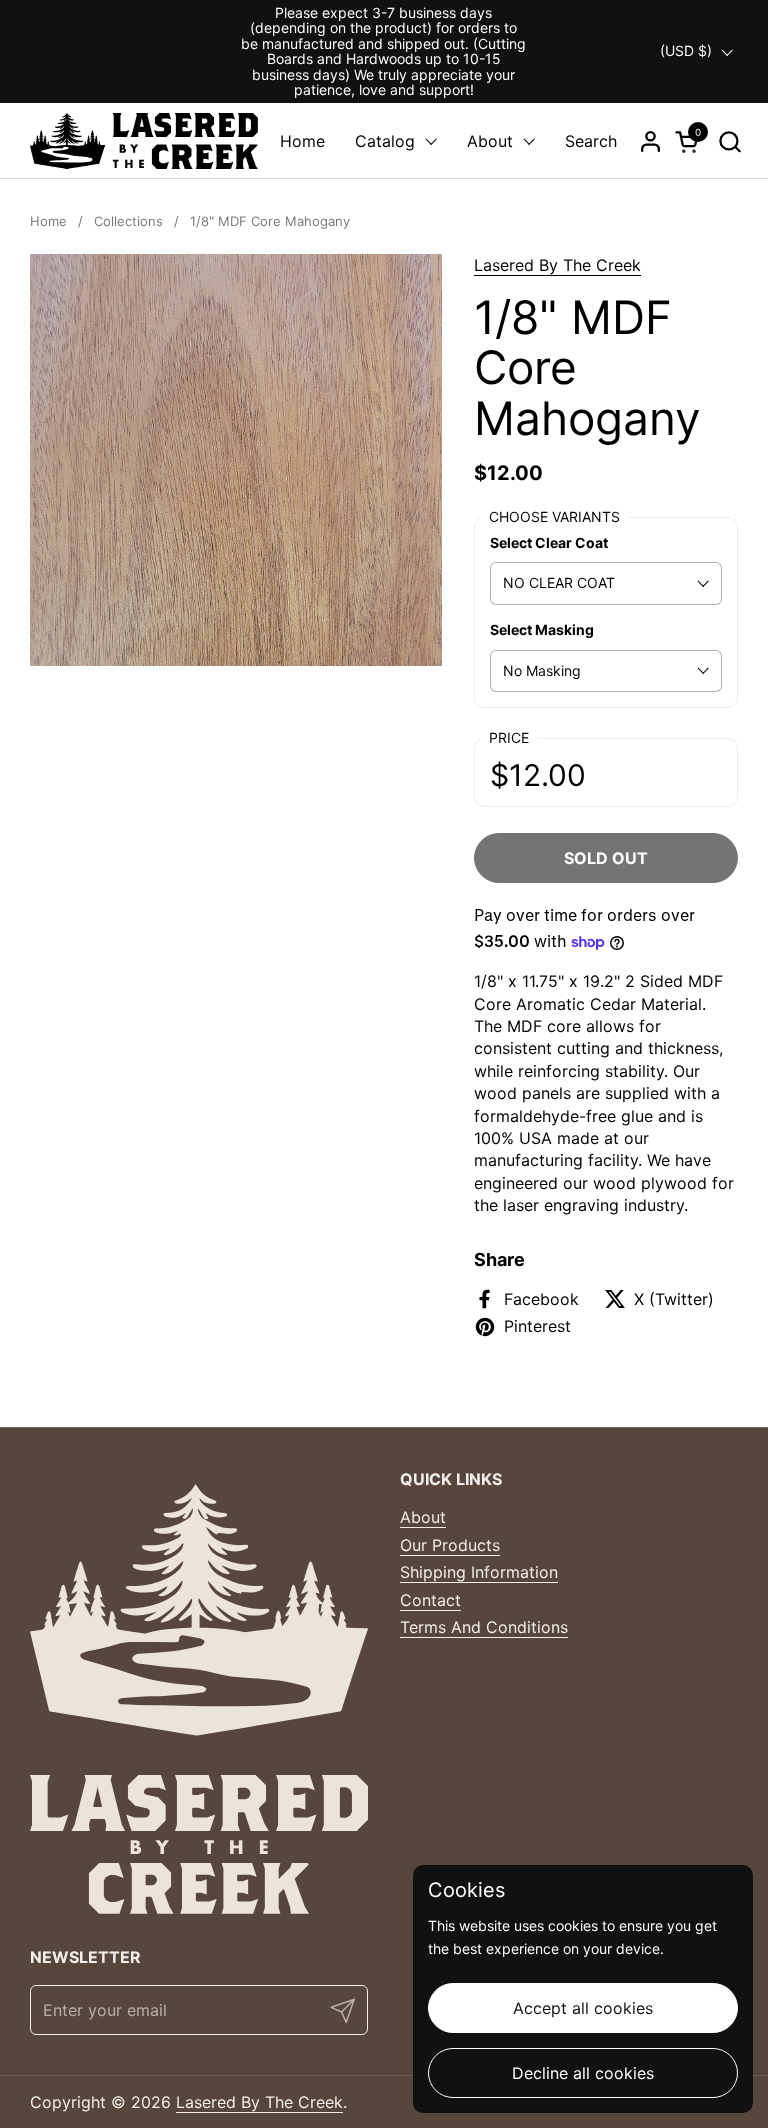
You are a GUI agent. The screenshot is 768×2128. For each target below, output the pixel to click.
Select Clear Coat (549, 542)
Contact (430, 1600)
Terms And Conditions (484, 1627)
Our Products (450, 1545)
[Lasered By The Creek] (144, 141)
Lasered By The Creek (557, 265)
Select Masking (542, 629)
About (423, 1517)
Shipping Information (479, 1572)
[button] (729, 141)
